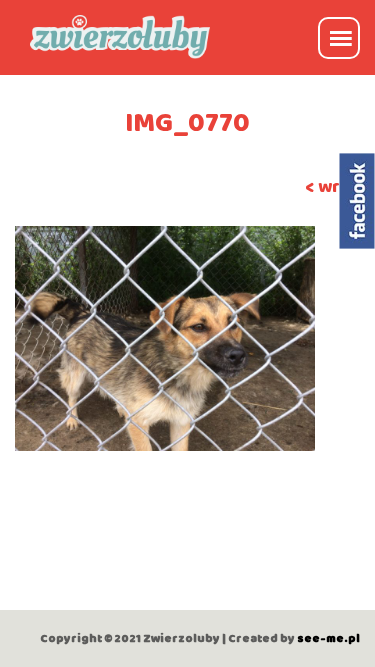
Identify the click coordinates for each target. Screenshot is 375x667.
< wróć (332, 187)
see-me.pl (328, 638)
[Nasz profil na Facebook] (357, 200)
